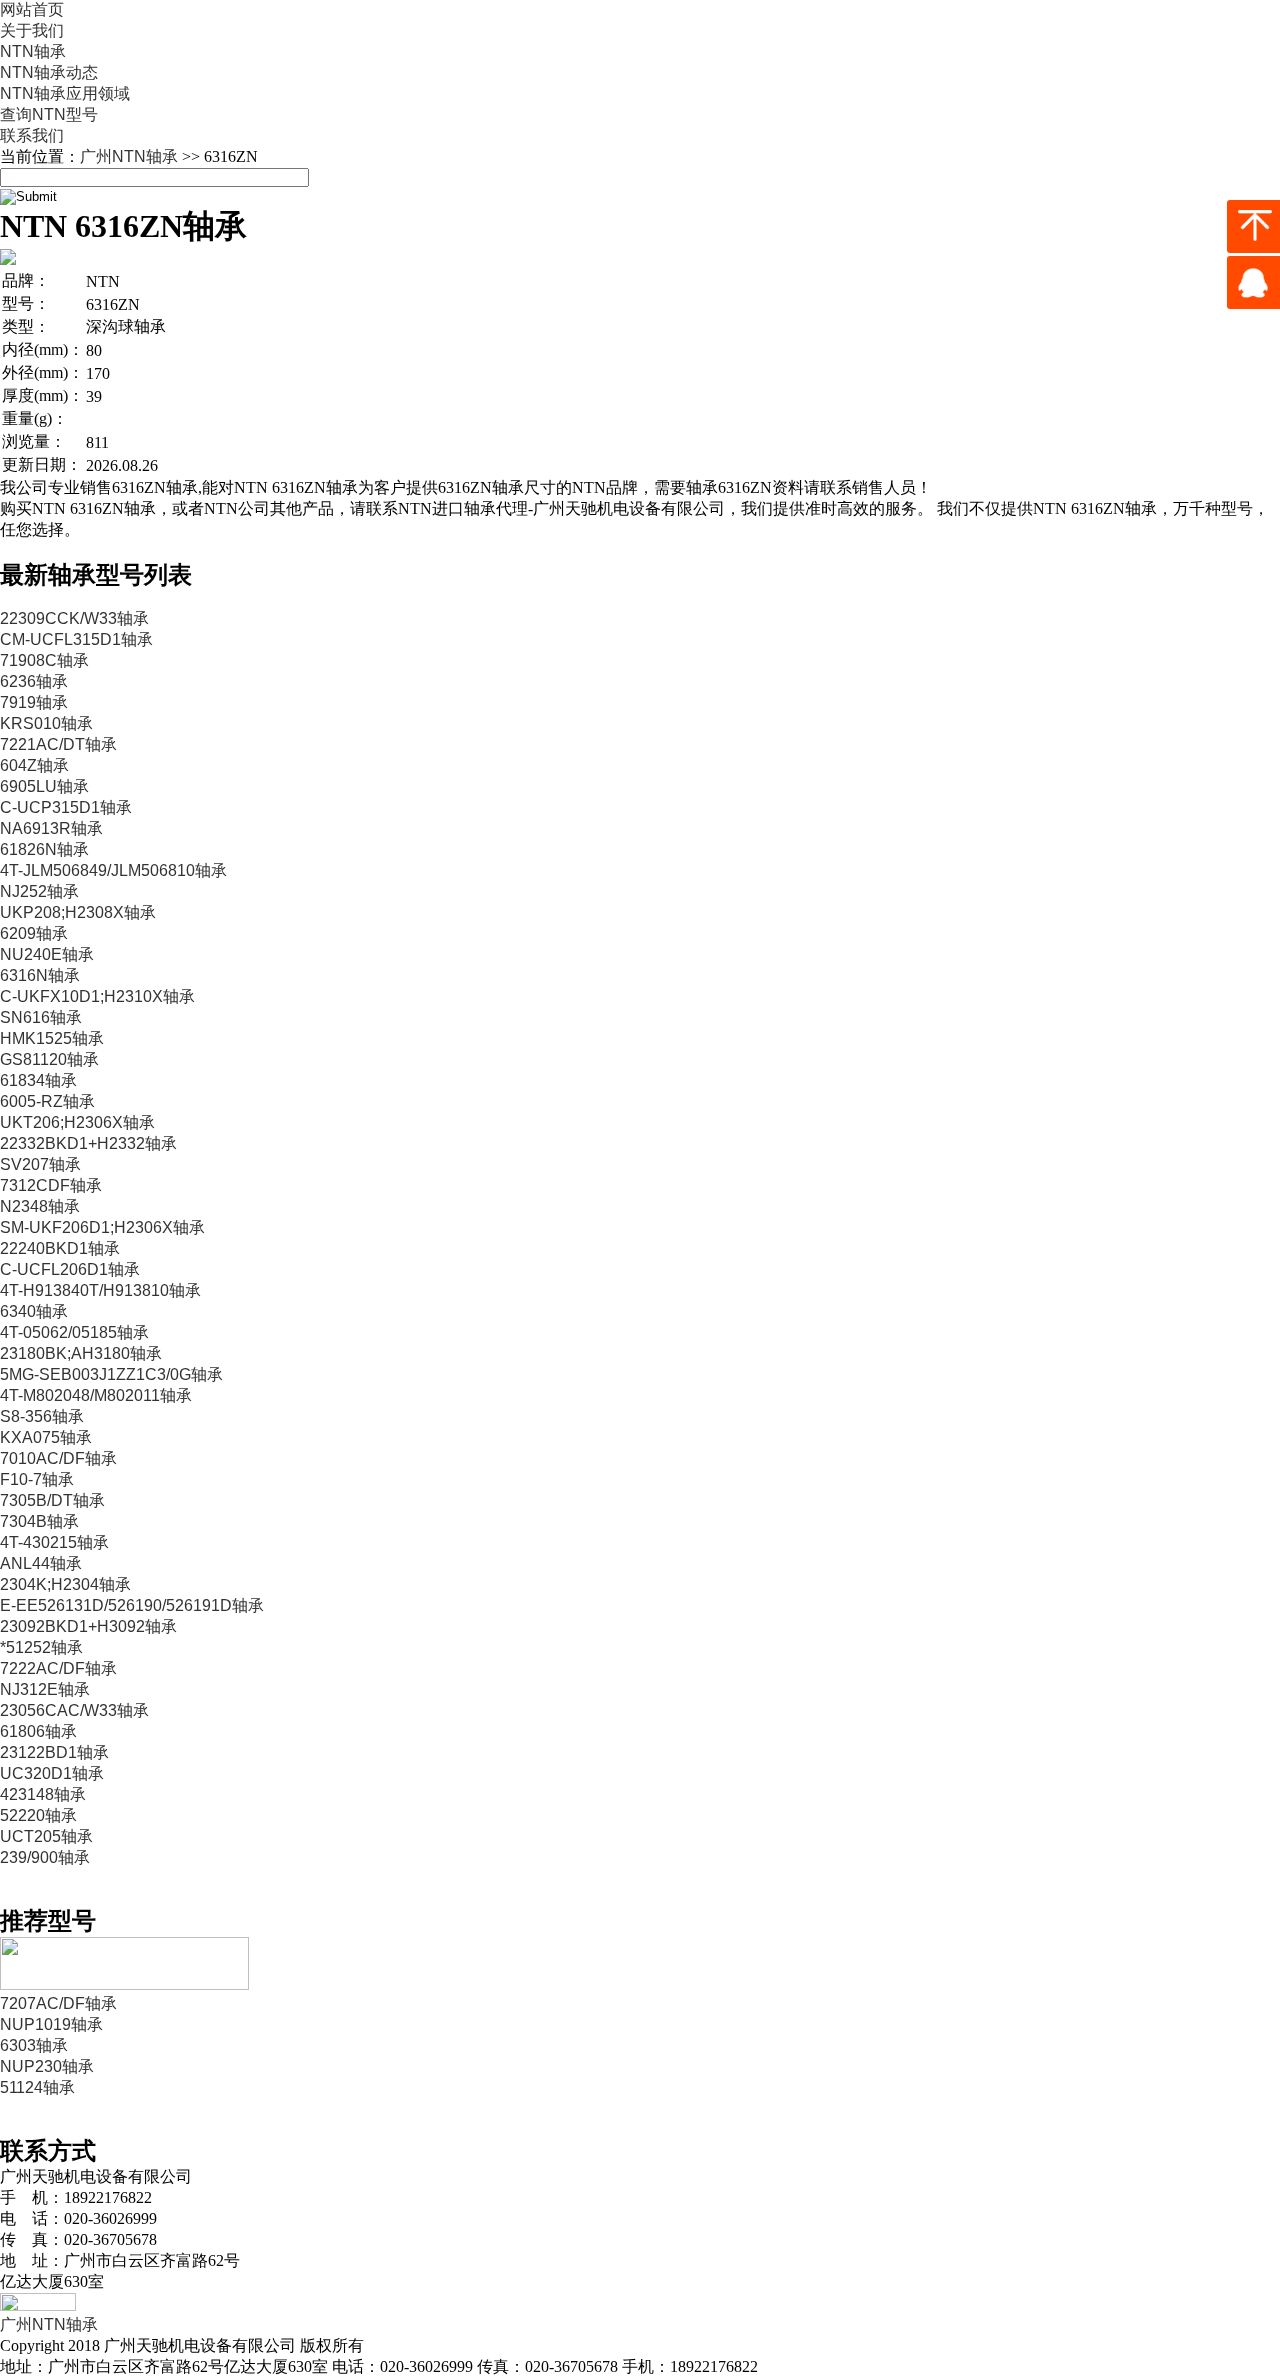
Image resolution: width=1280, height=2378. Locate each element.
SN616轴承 (41, 1017)
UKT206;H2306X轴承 (77, 1122)
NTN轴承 (33, 51)
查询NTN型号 (49, 114)
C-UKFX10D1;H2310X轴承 (97, 996)
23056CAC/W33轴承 (74, 1710)
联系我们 (32, 135)
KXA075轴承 (46, 1437)
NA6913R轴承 (51, 828)
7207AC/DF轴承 (58, 2003)
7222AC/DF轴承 (58, 1668)
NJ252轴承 (39, 891)
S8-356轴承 (42, 1416)
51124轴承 (37, 2087)
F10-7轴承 (37, 1479)
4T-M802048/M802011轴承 (96, 1395)
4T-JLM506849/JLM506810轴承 (113, 870)
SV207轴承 (40, 1164)
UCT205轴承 (46, 1836)
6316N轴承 (40, 975)
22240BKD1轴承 (60, 1248)
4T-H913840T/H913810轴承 (100, 1290)
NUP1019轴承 (51, 2024)
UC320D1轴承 (52, 1773)
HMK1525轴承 (52, 1038)
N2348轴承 (40, 1206)
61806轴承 (38, 1731)
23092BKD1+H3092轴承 (88, 1626)
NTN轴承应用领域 (65, 93)
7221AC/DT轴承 (58, 744)
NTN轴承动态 (49, 72)
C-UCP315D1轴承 (66, 807)
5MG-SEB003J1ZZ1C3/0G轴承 (111, 1374)
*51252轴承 (41, 1647)
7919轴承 (34, 702)
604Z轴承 (34, 765)
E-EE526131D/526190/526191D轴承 (132, 1605)
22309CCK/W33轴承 (74, 618)
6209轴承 (34, 933)
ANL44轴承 (41, 1563)
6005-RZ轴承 (47, 1101)
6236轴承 (34, 681)
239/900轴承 (45, 1857)
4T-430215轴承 (54, 1542)
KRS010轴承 (46, 723)
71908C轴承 (44, 660)
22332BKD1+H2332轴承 (88, 1143)
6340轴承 (34, 1311)
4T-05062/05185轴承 (74, 1332)
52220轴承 (38, 1815)
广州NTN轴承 (129, 156)
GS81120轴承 (49, 1059)
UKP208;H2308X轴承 (78, 912)
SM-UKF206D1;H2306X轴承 (102, 1227)
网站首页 (32, 9)
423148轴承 (43, 1794)
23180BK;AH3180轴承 (81, 1353)
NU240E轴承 (47, 954)
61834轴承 (38, 1080)
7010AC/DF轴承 (58, 1458)
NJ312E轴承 (45, 1689)
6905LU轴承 (44, 786)
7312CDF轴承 (51, 1185)
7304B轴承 (39, 1521)
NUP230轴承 (47, 2066)
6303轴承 (34, 2045)
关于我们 (32, 30)
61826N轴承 (44, 849)
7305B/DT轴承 (52, 1500)
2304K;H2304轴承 (65, 1584)
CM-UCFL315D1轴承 (76, 639)
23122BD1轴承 (54, 1752)
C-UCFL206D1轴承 (70, 1269)
